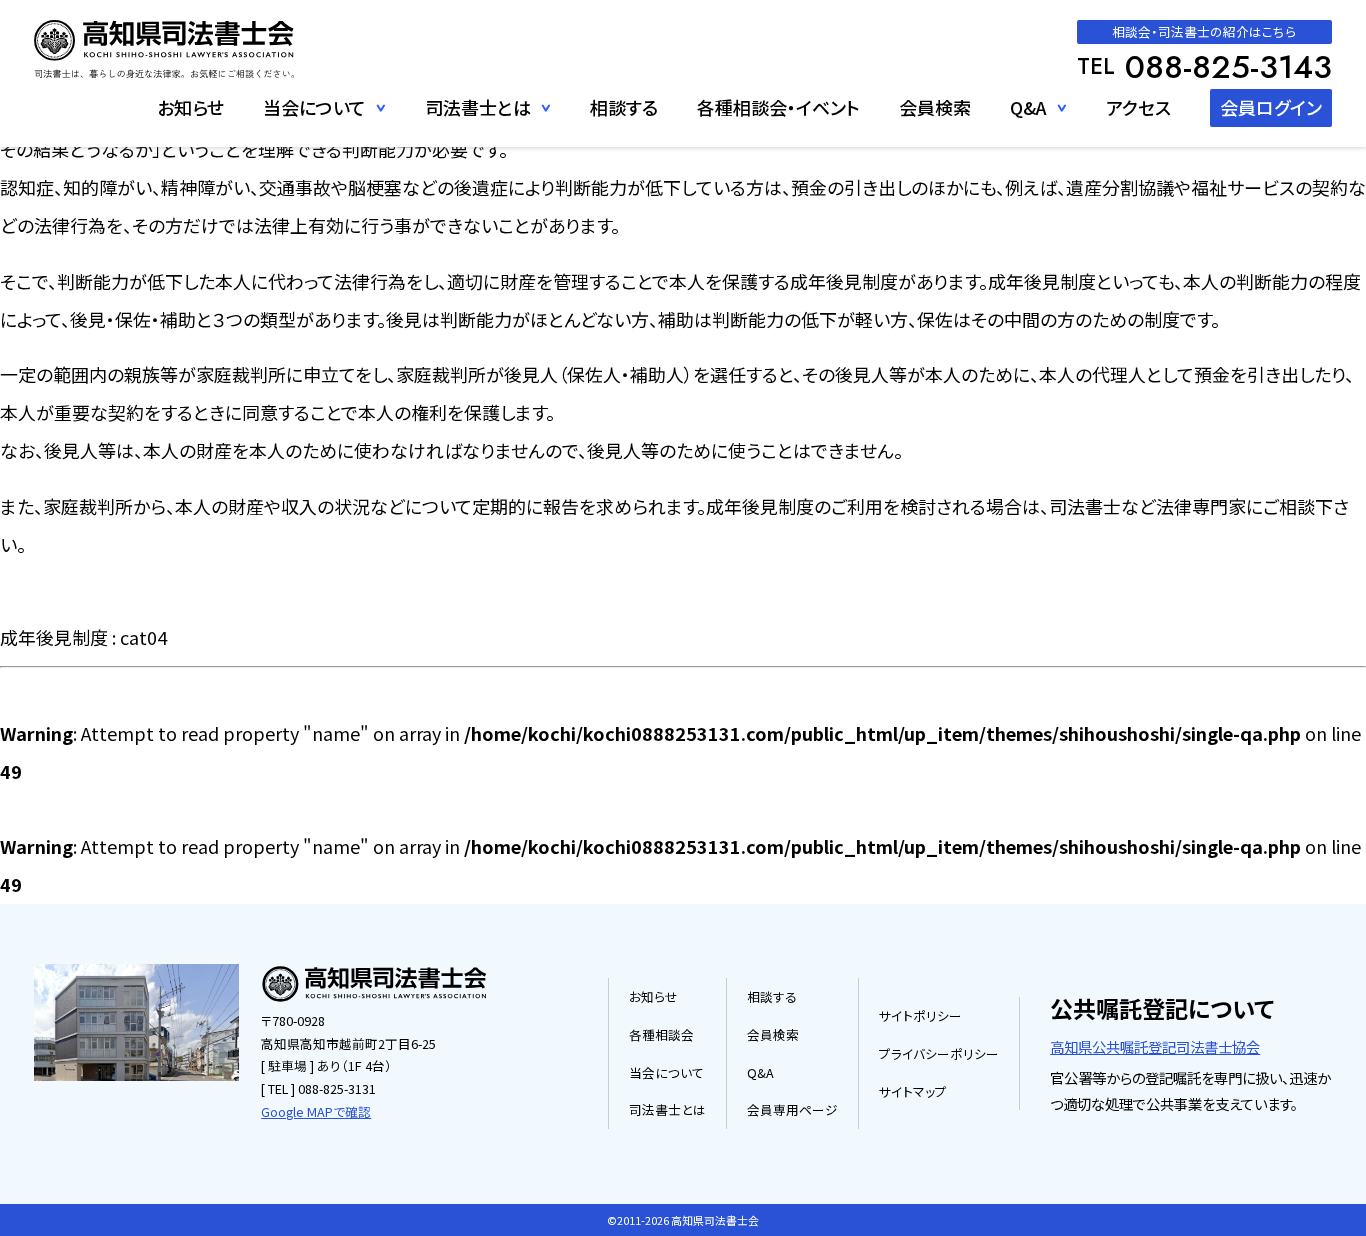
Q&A (1028, 107)
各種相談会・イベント (778, 107)
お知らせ (190, 107)
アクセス (1138, 107)
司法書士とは (667, 1109)
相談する (624, 107)
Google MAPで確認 (316, 1111)
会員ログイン (1271, 107)
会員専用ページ (792, 1109)
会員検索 (935, 107)
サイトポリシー (920, 1015)
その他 (1038, 148)
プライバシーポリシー (939, 1053)
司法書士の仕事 (481, 148)
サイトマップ (913, 1091)
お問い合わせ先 (318, 148)
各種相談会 (661, 1034)
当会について (666, 1072)
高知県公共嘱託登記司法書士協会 (1155, 1046)
